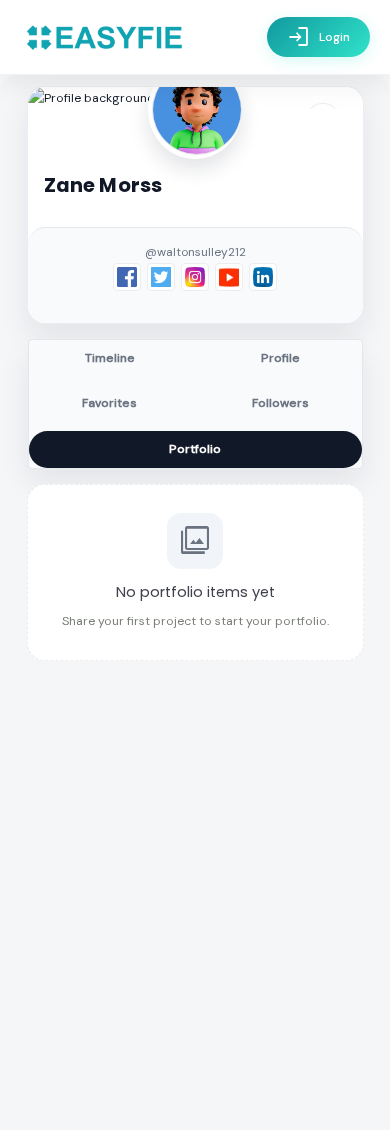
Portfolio (195, 449)
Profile (280, 358)
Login (318, 37)
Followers (280, 403)
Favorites (109, 403)
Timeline (110, 358)
